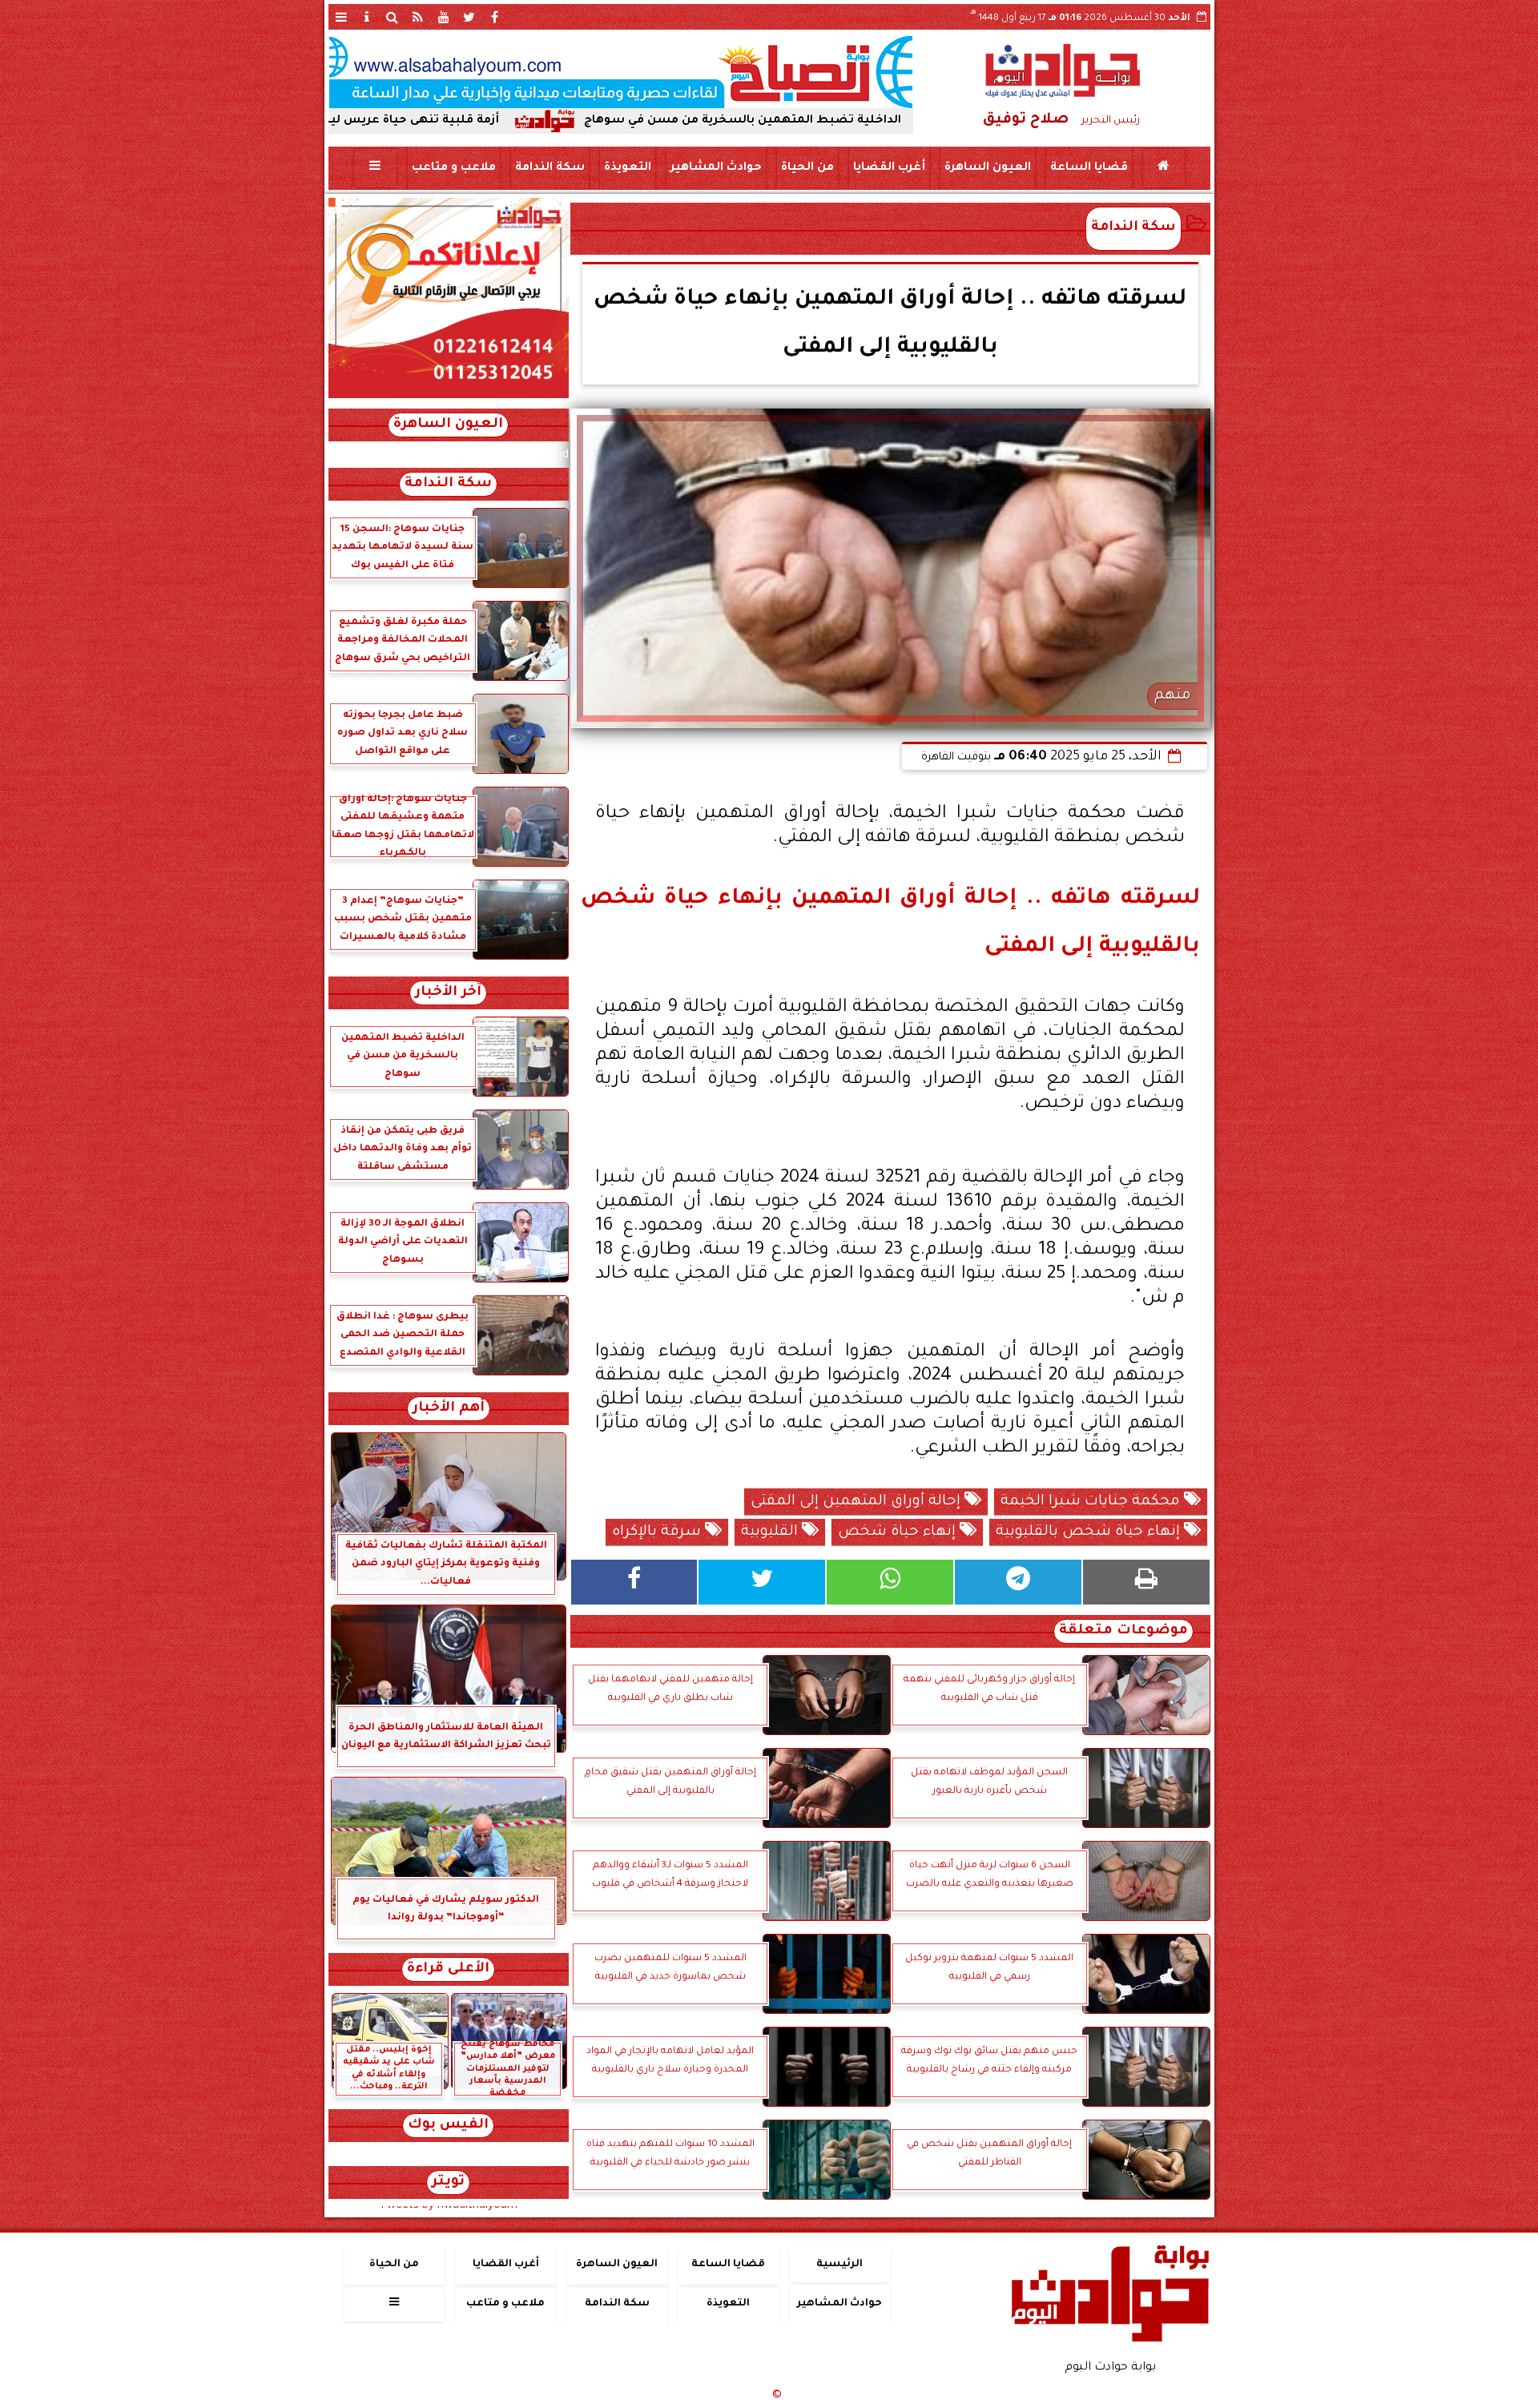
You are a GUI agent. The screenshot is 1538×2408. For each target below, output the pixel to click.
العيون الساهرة (987, 168)
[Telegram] (1018, 1582)
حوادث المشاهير (715, 168)
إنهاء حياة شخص (899, 1532)
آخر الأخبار (448, 993)
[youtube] (444, 17)
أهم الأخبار (449, 1409)
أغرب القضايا (888, 168)
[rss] (418, 17)
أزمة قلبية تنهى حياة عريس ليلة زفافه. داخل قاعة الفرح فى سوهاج (440, 121)
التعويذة (627, 168)
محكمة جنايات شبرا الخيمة (1092, 1502)
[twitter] (469, 17)
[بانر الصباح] (621, 72)
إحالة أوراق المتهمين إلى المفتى (858, 1502)
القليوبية (771, 1532)
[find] (393, 17)
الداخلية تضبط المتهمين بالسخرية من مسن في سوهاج (870, 121)
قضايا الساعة (1088, 168)
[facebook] (495, 17)
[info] (367, 17)
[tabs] (341, 17)
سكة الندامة (549, 168)
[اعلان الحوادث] (449, 397)
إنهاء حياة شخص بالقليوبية (1090, 1532)
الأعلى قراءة (448, 1969)
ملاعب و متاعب (453, 168)
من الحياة (807, 168)
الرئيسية (839, 2265)
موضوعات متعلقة (1123, 1631)
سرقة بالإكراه (658, 1532)
